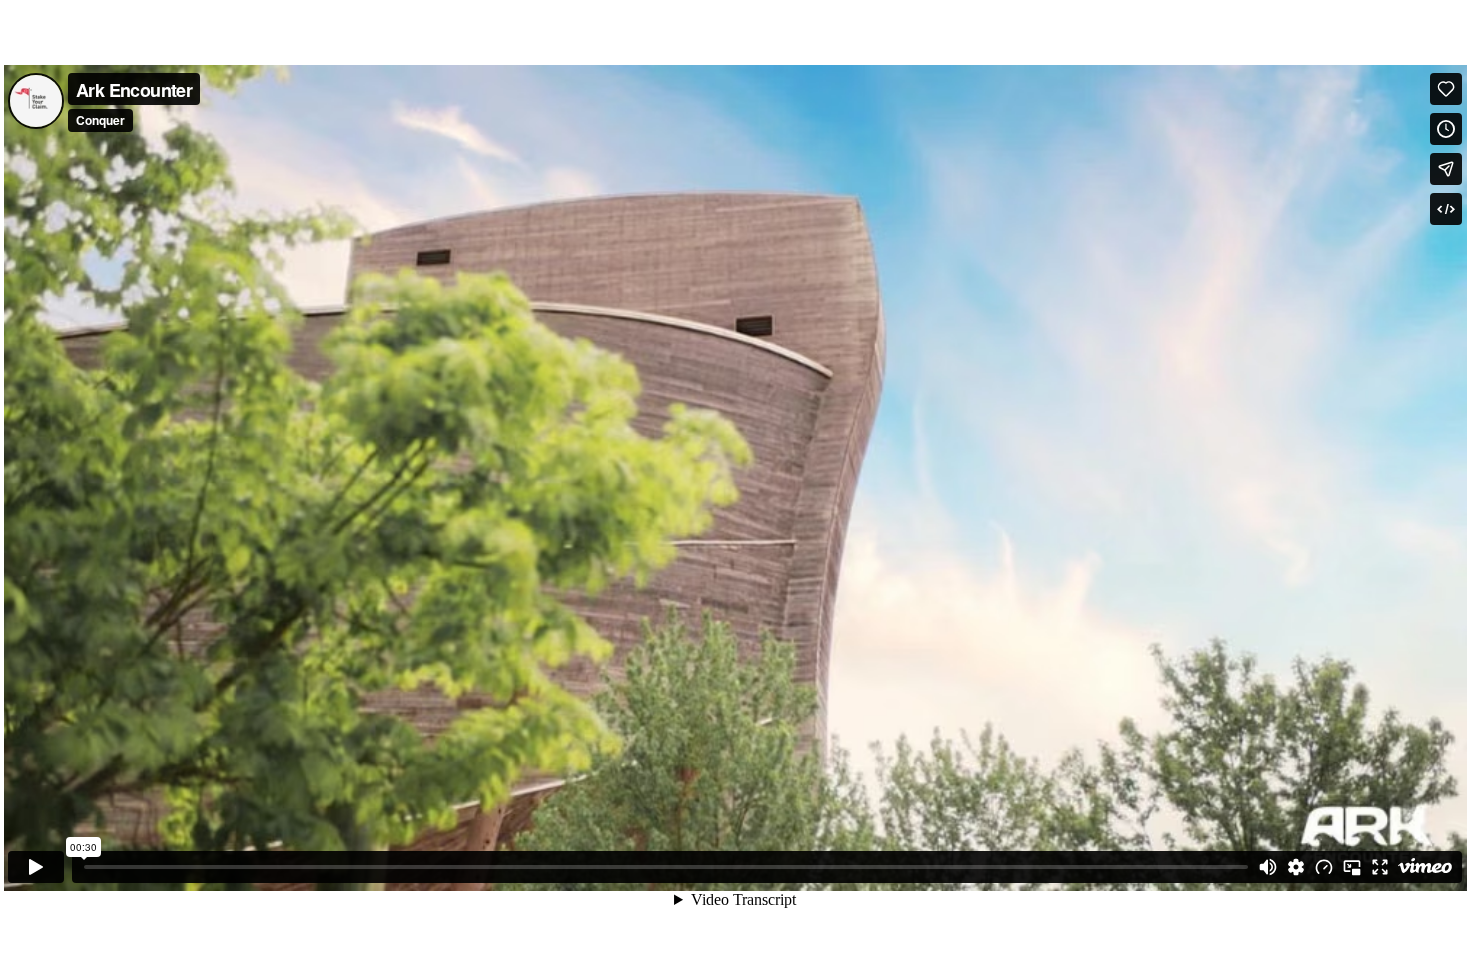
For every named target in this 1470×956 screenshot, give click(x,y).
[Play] (36, 867)
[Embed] (1446, 209)
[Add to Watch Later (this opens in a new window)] (1446, 129)
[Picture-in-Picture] (1352, 867)
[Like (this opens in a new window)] (1446, 89)
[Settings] (1296, 867)
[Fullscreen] (1380, 867)
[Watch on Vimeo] (1425, 867)
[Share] (1446, 169)
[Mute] (1268, 867)
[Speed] (1324, 867)
